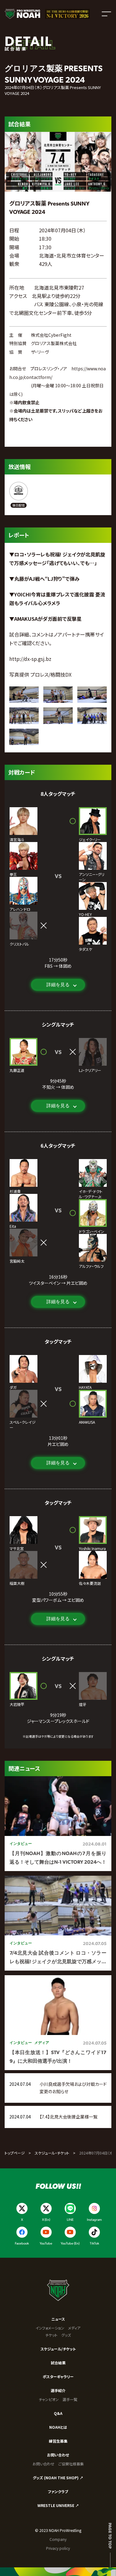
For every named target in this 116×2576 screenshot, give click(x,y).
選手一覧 (70, 2399)
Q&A (58, 2413)
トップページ (15, 2153)
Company (58, 2539)
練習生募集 (58, 2441)
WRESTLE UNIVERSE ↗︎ (58, 2505)
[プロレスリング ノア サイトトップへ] (22, 14)
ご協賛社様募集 (71, 2464)
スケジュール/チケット (58, 2349)
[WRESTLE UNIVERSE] (19, 495)
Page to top (110, 2536)
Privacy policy (58, 2548)
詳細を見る (58, 985)
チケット (51, 2335)
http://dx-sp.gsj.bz (30, 659)
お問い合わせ (58, 2455)
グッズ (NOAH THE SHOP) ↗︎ (58, 2478)
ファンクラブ (58, 2491)
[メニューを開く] (106, 14)
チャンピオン (49, 2399)
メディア (74, 2328)
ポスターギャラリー (58, 2377)
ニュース (58, 2319)
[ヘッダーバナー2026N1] (67, 14)
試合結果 (58, 2363)
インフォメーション (50, 2328)
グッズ (66, 2335)
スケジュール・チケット (52, 2153)
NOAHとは (58, 2427)
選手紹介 (58, 2390)
